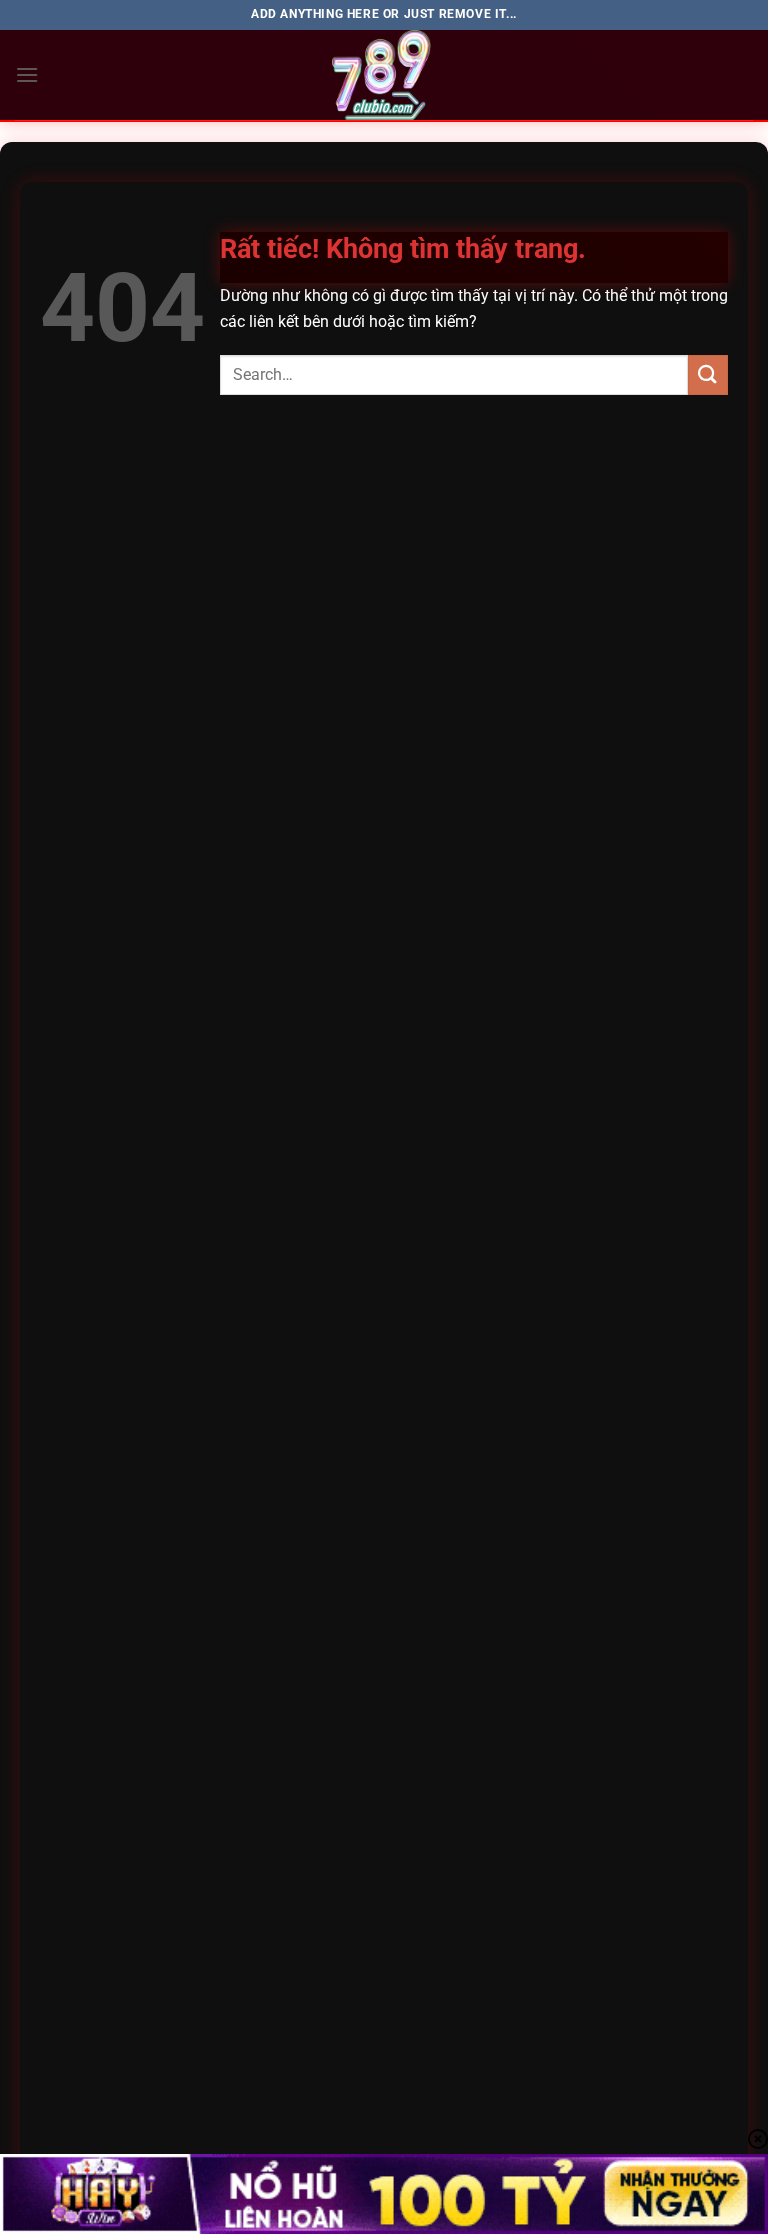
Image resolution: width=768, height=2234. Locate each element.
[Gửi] (708, 374)
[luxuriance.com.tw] (384, 75)
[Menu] (27, 74)
